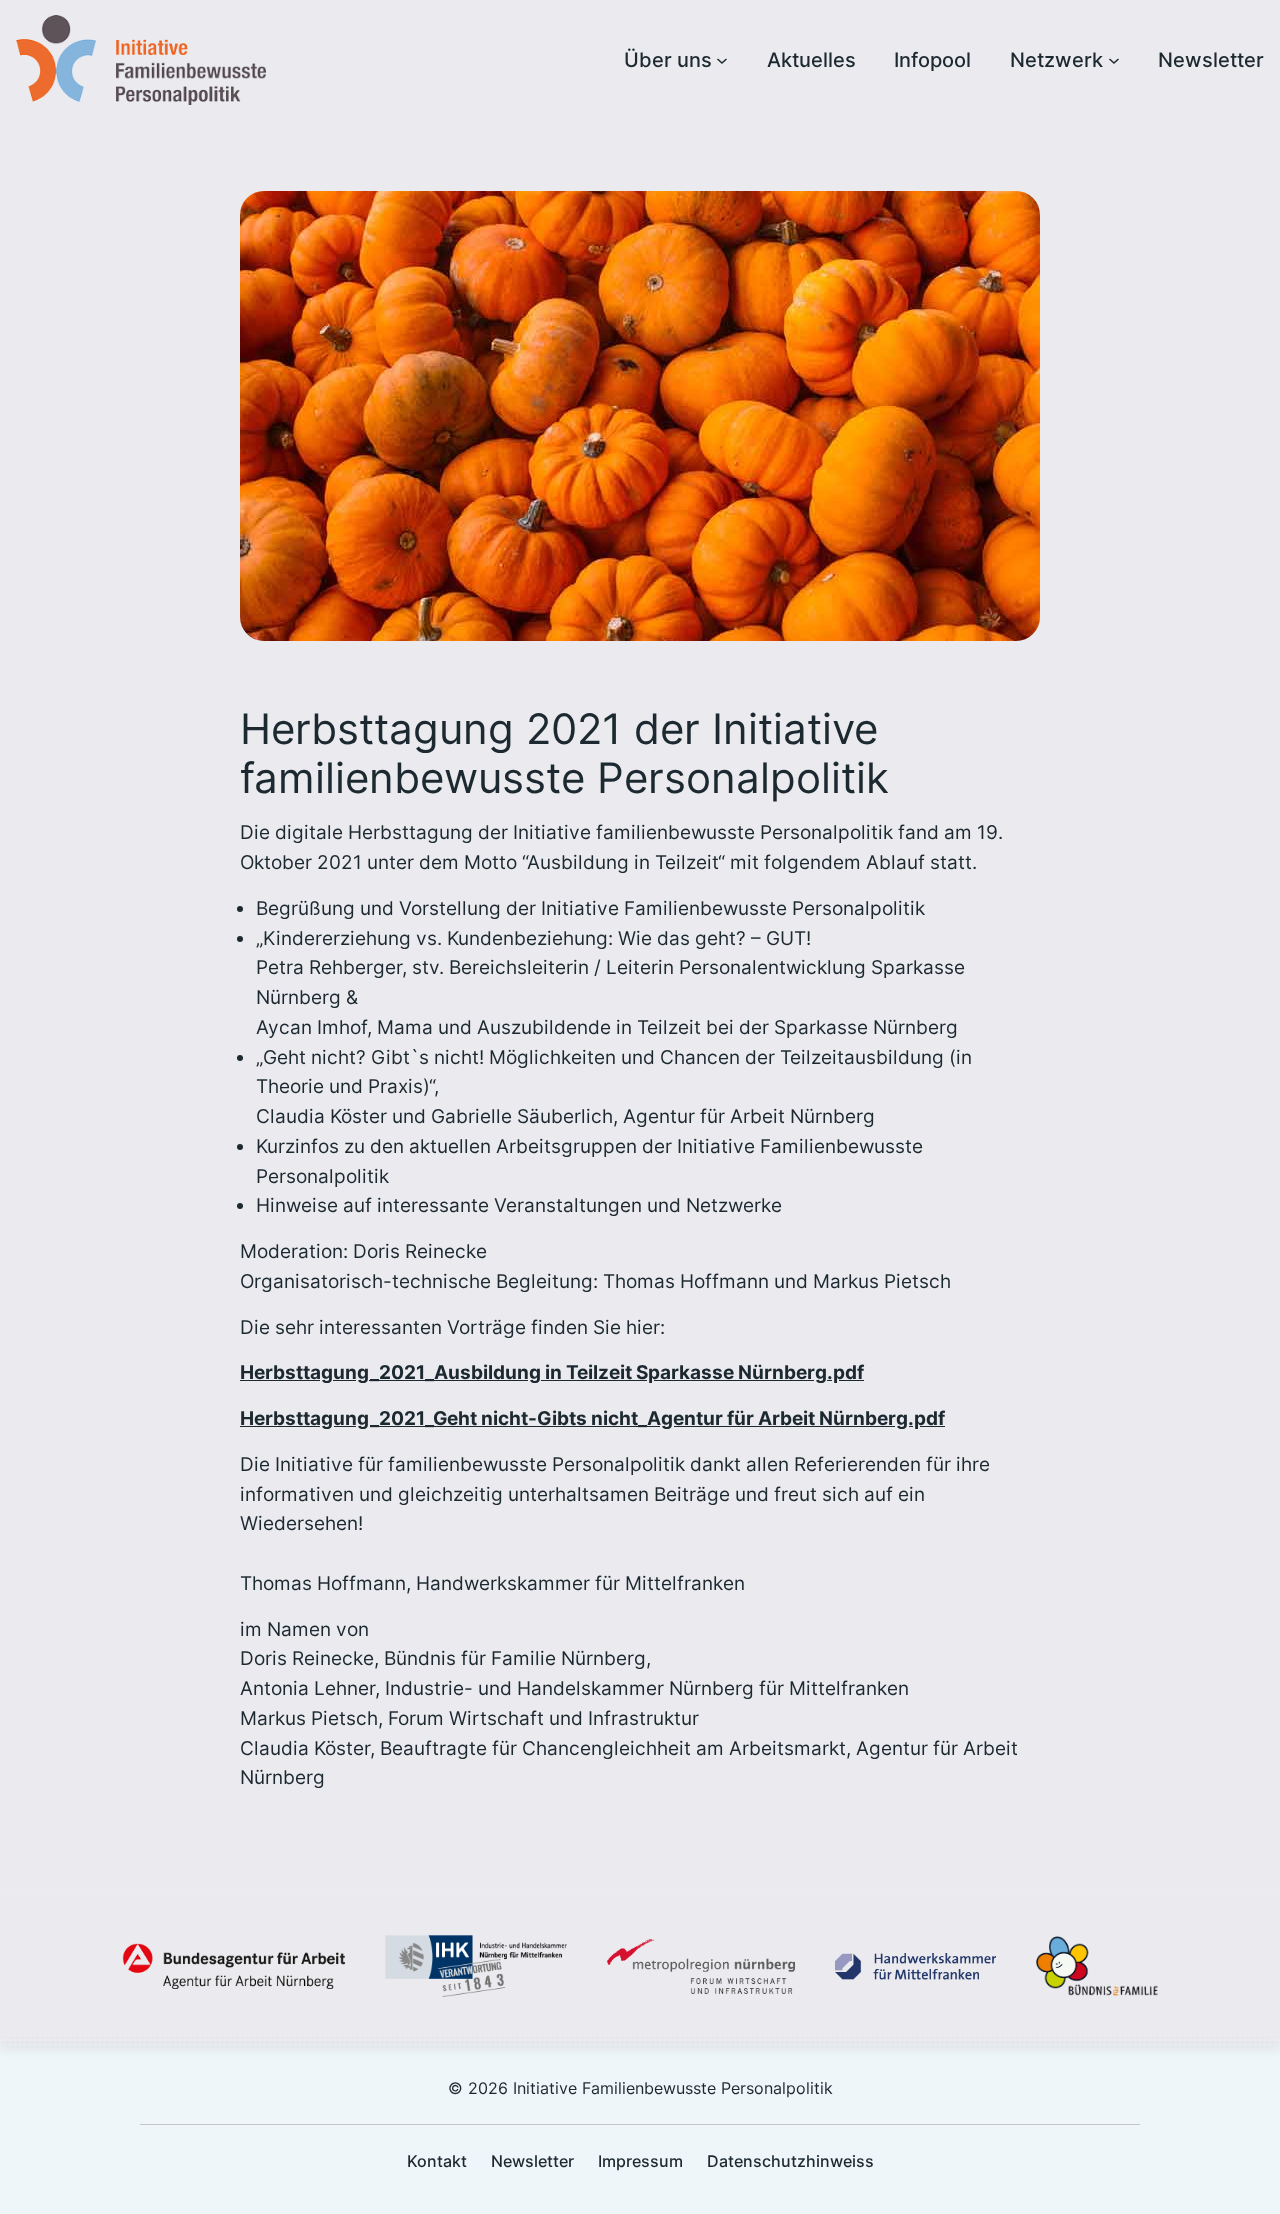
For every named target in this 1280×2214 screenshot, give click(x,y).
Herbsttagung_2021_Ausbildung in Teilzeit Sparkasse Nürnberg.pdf (552, 1372)
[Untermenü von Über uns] (722, 60)
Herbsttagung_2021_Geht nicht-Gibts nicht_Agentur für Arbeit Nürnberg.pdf (592, 1418)
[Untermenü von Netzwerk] (1114, 60)
